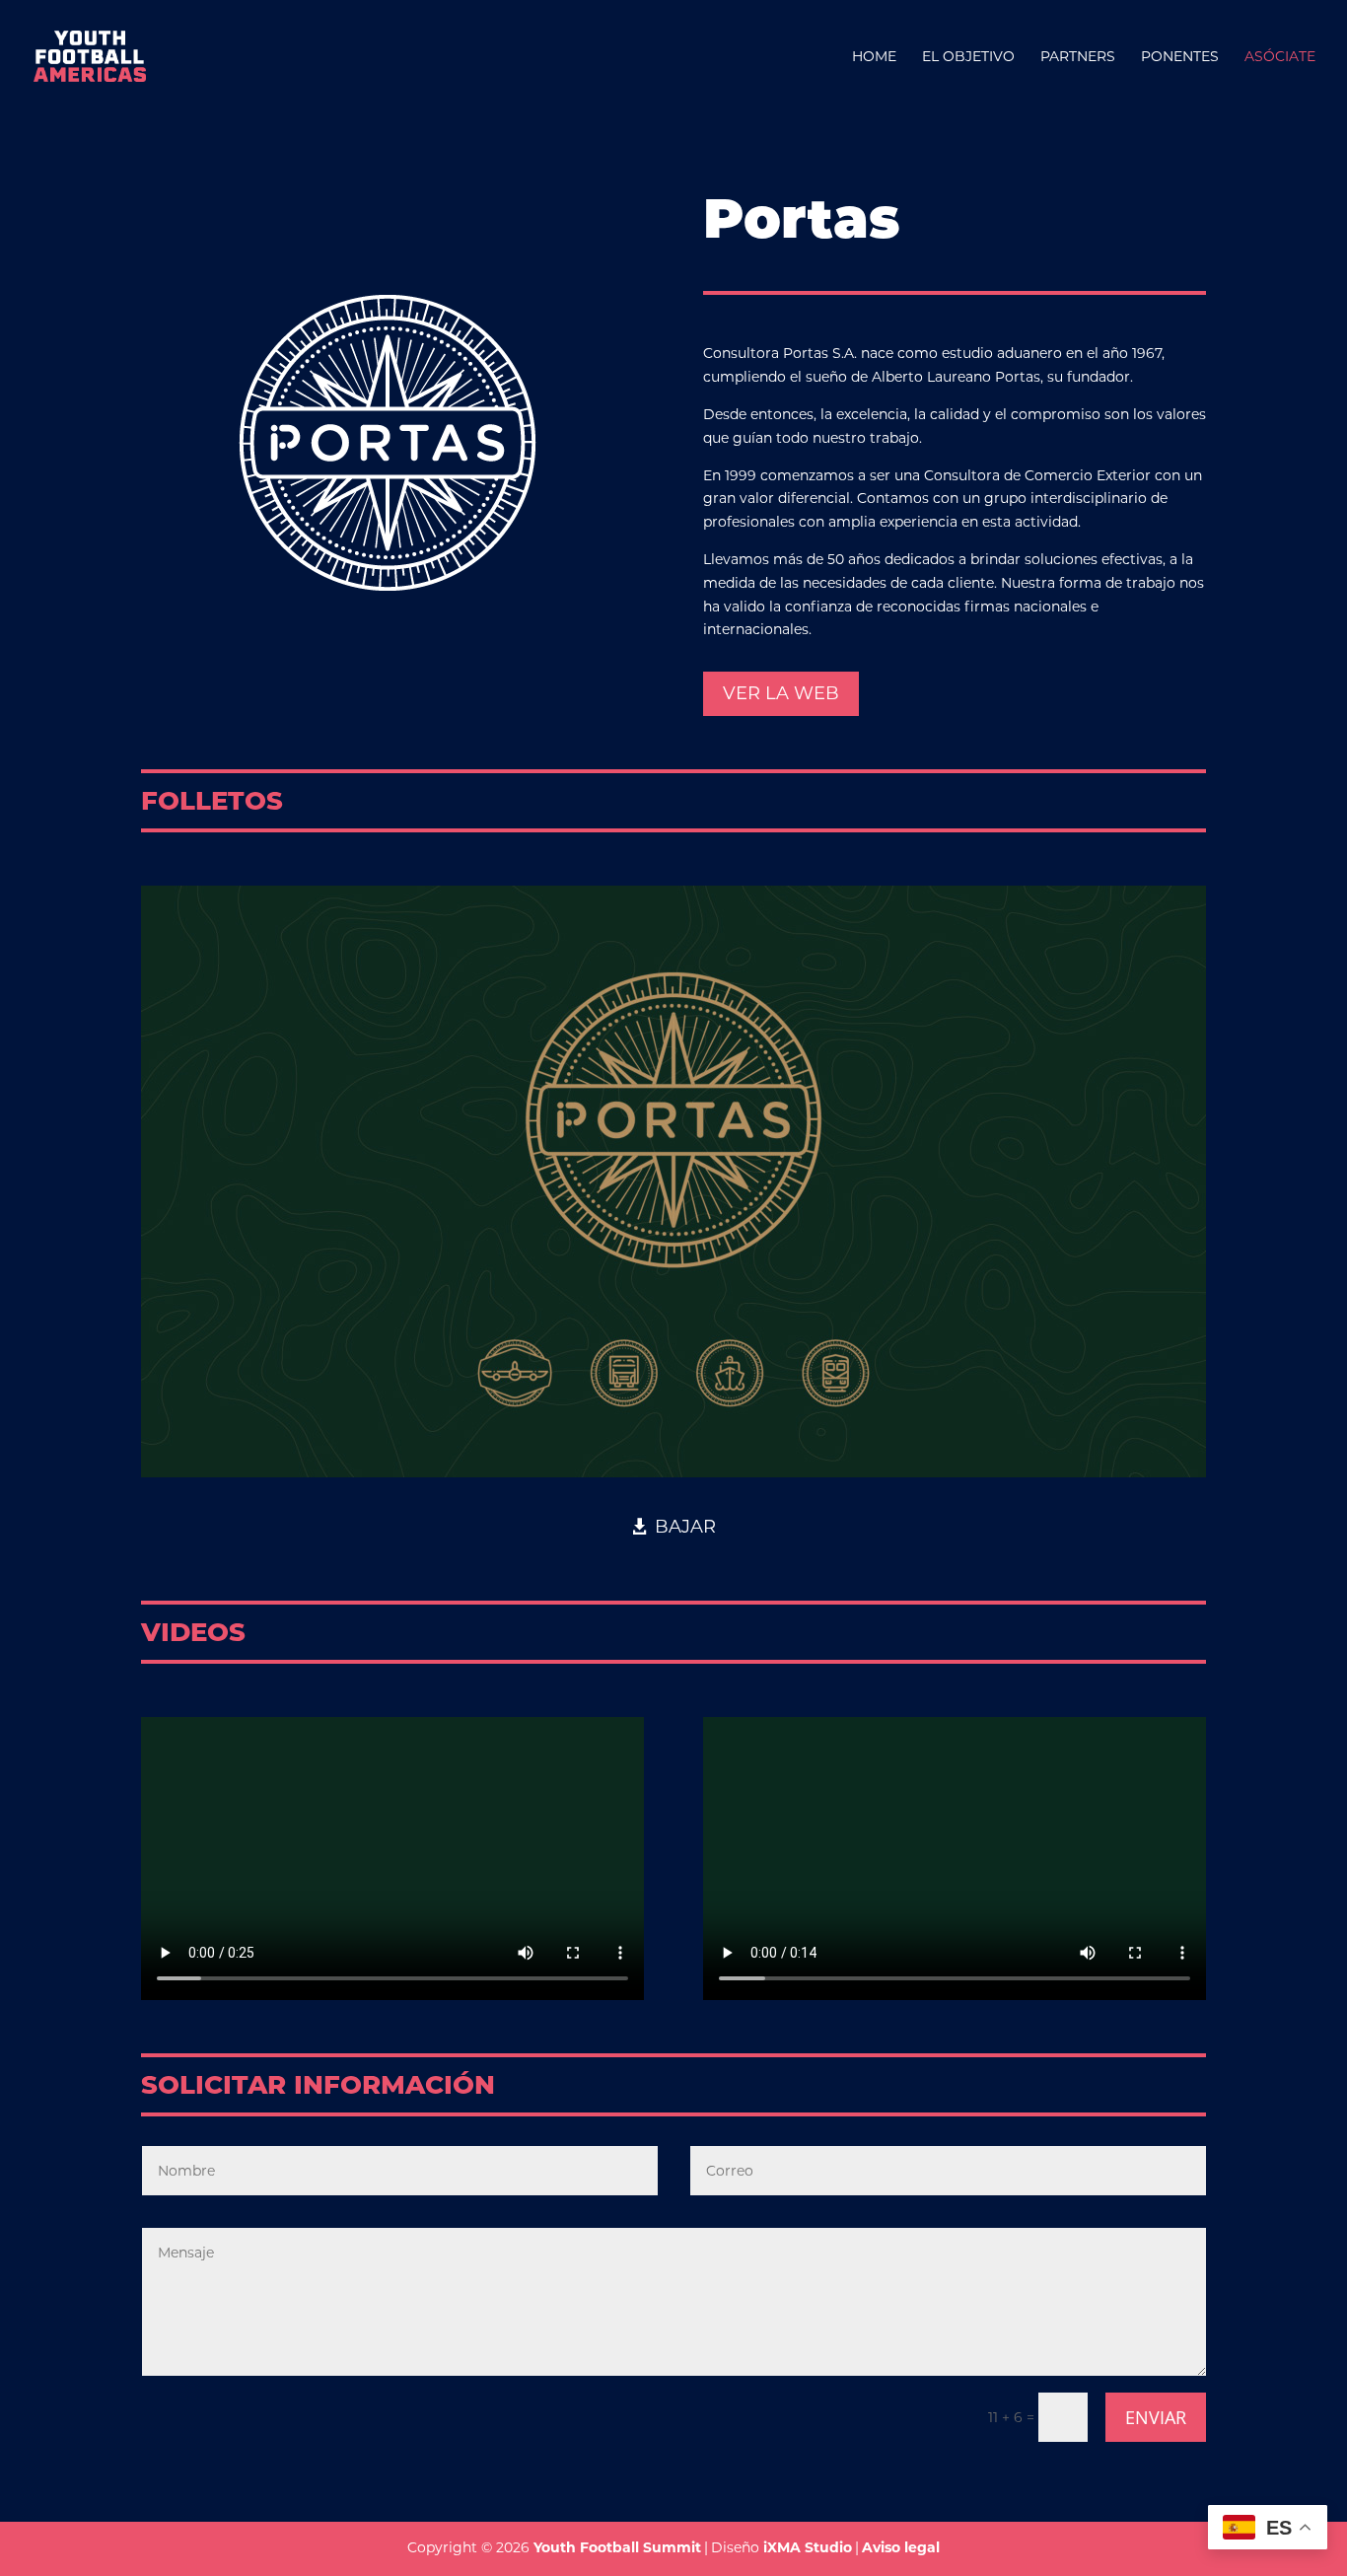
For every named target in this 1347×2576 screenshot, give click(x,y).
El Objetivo (968, 57)
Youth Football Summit (617, 2547)
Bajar (685, 1527)
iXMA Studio (808, 2547)
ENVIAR (1156, 2417)
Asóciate (1280, 57)
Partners (1078, 57)
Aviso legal (901, 2547)
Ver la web (781, 693)
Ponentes (1180, 57)
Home (874, 57)
